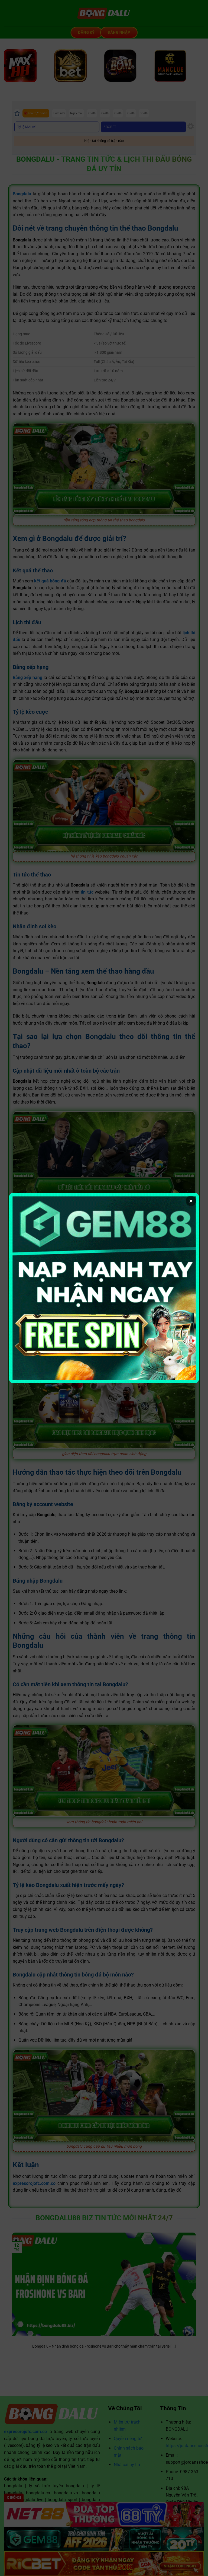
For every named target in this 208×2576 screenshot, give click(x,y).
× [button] (191, 1201)
